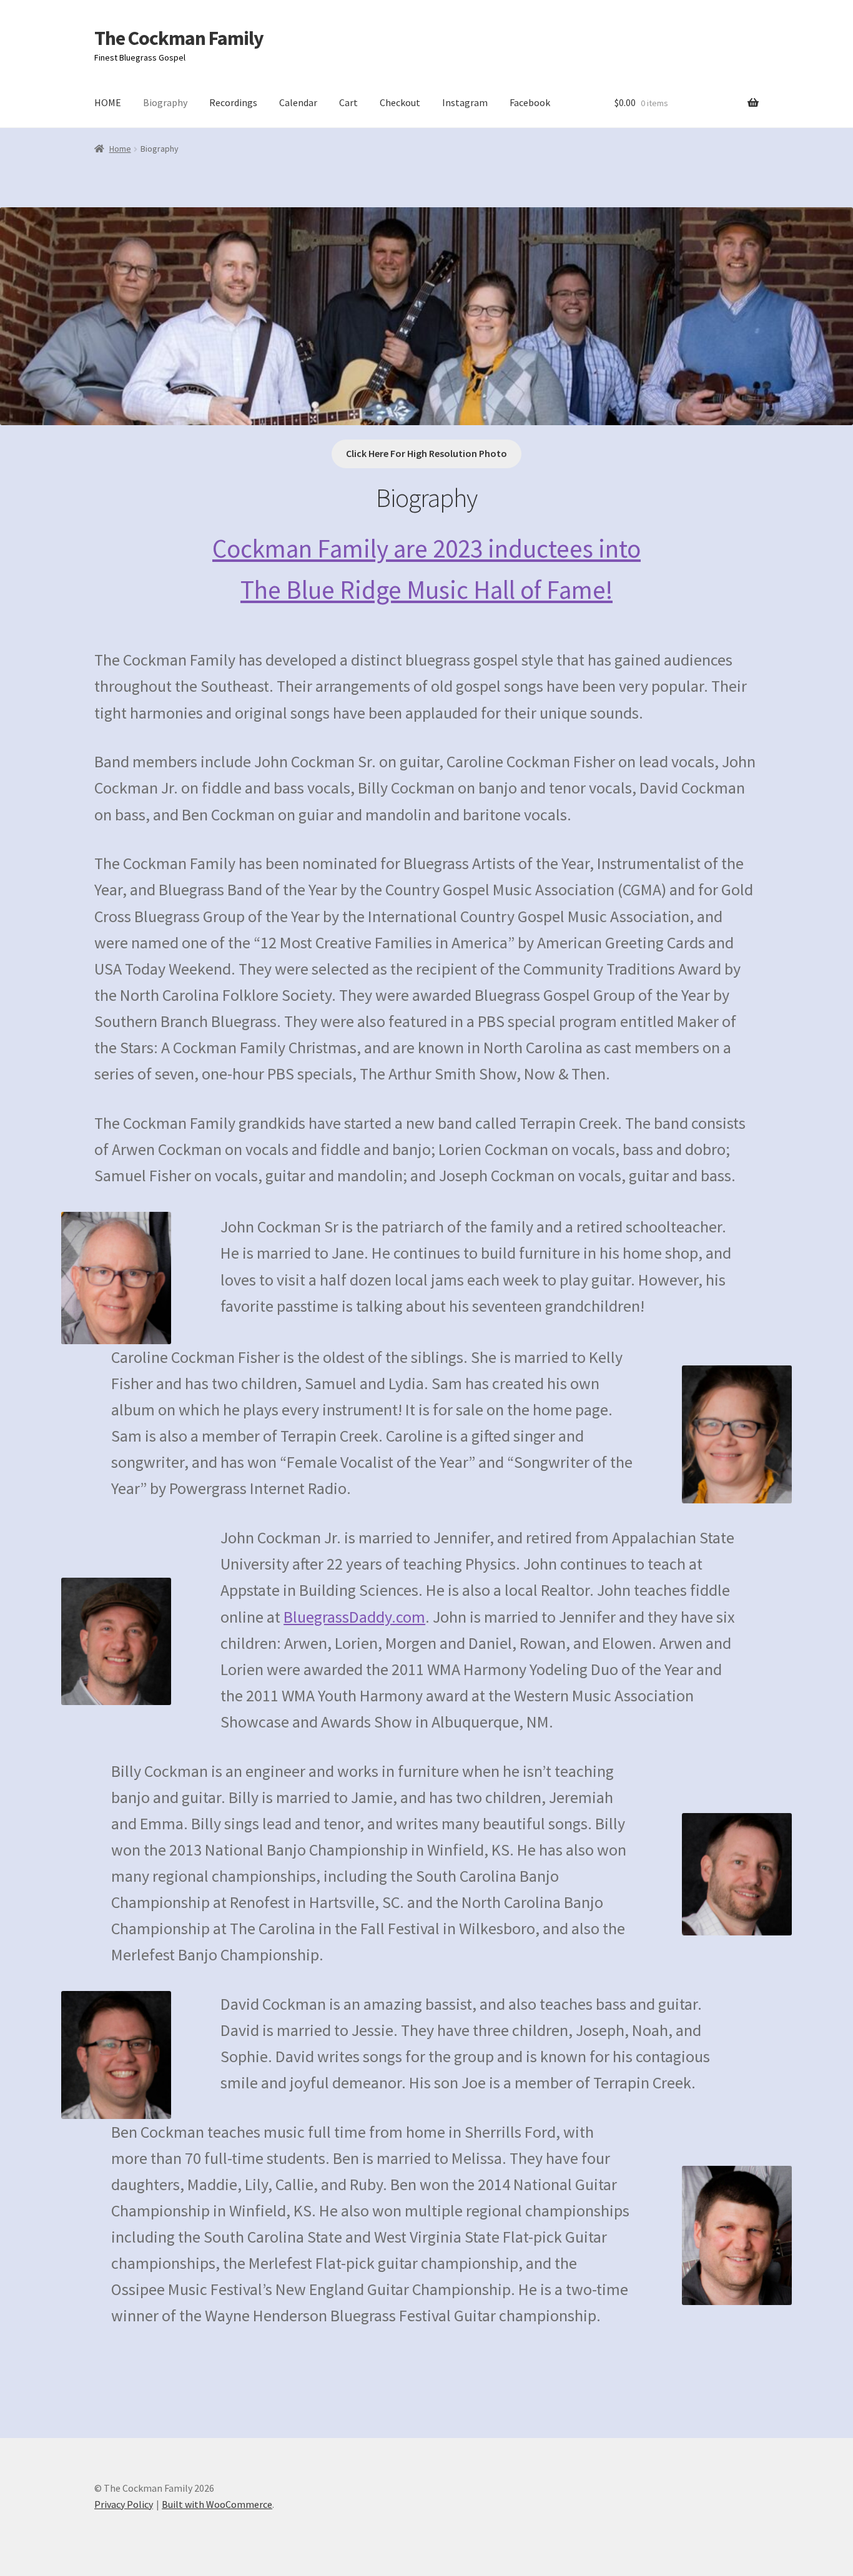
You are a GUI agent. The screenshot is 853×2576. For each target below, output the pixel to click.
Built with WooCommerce (217, 2504)
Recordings (233, 102)
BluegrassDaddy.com (354, 1617)
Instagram (465, 102)
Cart (348, 102)
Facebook (530, 102)
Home (120, 149)
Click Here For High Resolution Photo (426, 453)
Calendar (298, 102)
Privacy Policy (124, 2504)
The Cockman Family (179, 38)
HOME (108, 102)
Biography (165, 102)
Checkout (400, 102)
